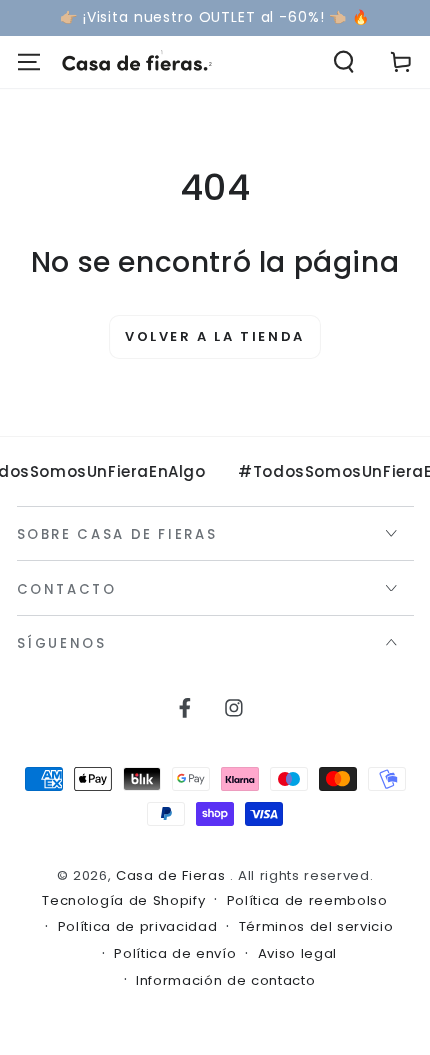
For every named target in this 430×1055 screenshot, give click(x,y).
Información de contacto (225, 981)
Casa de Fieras (173, 875)
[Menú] (28, 62)
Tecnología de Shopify (123, 901)
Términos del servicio (316, 927)
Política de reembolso (307, 901)
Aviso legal (297, 954)
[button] (344, 62)
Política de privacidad (138, 927)
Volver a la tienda (215, 336)
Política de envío (175, 954)
